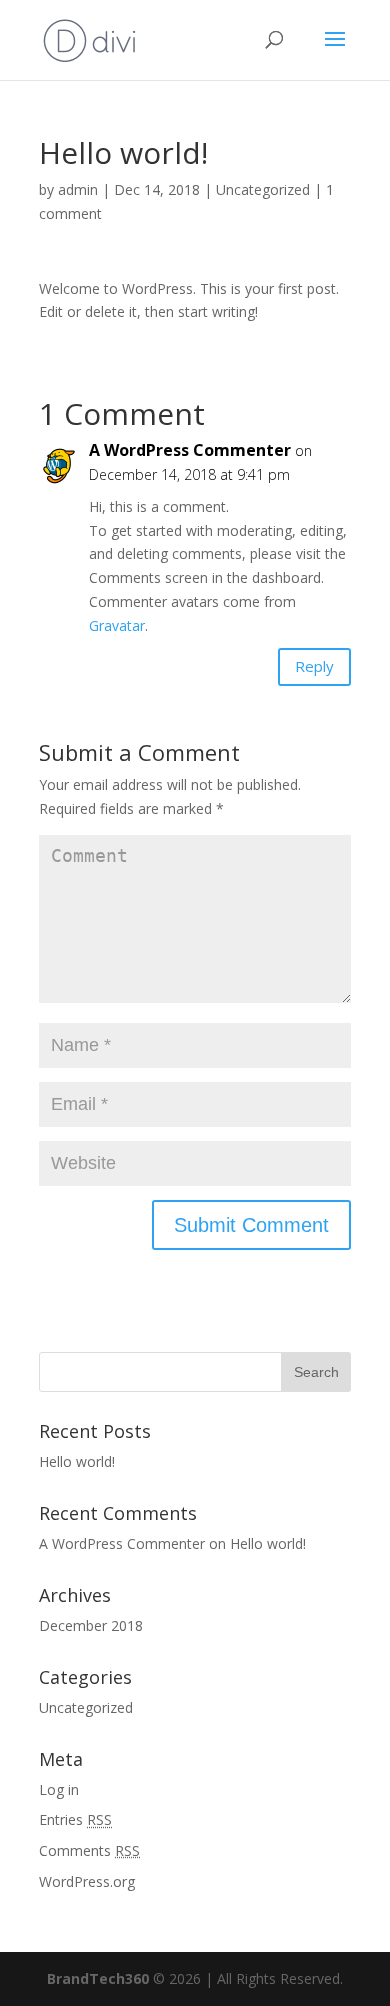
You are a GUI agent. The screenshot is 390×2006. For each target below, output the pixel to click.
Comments (89, 1850)
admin (78, 189)
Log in (59, 1789)
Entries (75, 1819)
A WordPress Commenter (190, 450)
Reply (314, 666)
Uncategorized (263, 189)
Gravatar (117, 625)
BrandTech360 (98, 1978)
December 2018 (91, 1625)
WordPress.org (87, 1881)
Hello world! (77, 1461)
